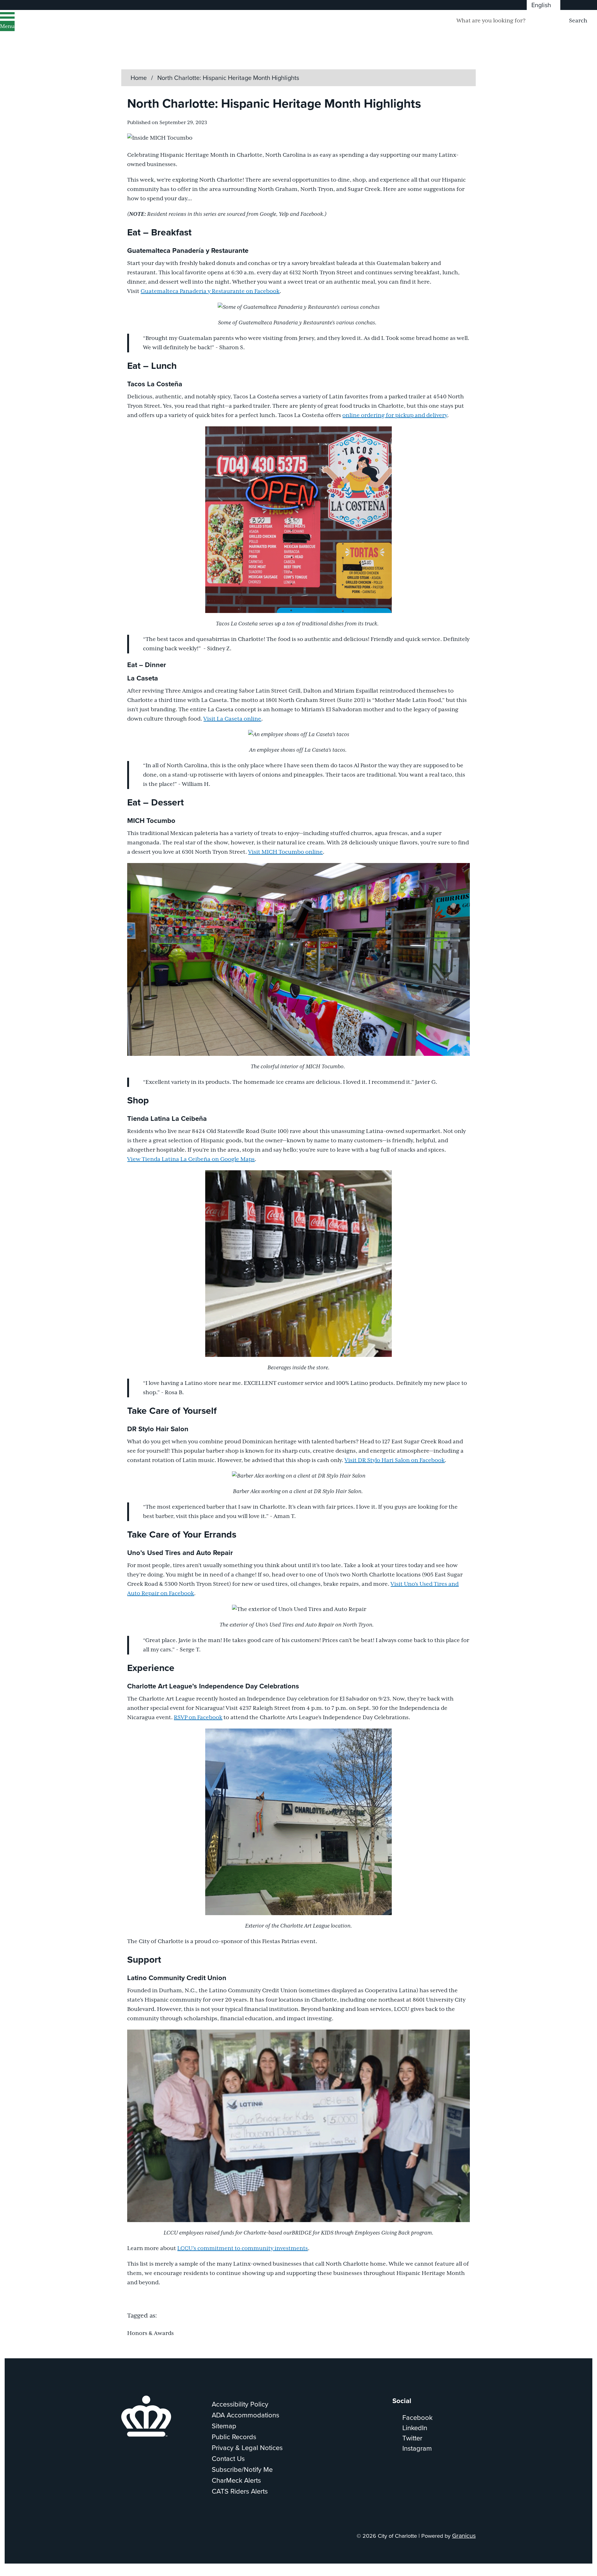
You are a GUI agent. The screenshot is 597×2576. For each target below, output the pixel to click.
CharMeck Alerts (236, 2480)
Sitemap (224, 2426)
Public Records (234, 2437)
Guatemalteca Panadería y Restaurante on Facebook (210, 291)
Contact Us (228, 2458)
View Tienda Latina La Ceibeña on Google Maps (191, 1159)
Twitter (412, 2438)
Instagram (417, 2448)
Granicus (464, 2535)
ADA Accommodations (245, 2415)
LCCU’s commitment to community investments (243, 2249)
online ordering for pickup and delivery (395, 415)
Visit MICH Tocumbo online (285, 852)
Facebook (417, 2417)
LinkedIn (415, 2427)
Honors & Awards (150, 2333)
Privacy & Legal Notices (247, 2447)
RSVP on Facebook (198, 1718)
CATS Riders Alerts (240, 2491)
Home (139, 78)
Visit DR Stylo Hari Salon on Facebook (395, 1460)
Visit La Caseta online (232, 719)
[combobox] (544, 5)
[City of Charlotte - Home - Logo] (79, 29)
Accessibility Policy (240, 2404)
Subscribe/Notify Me (242, 2469)
